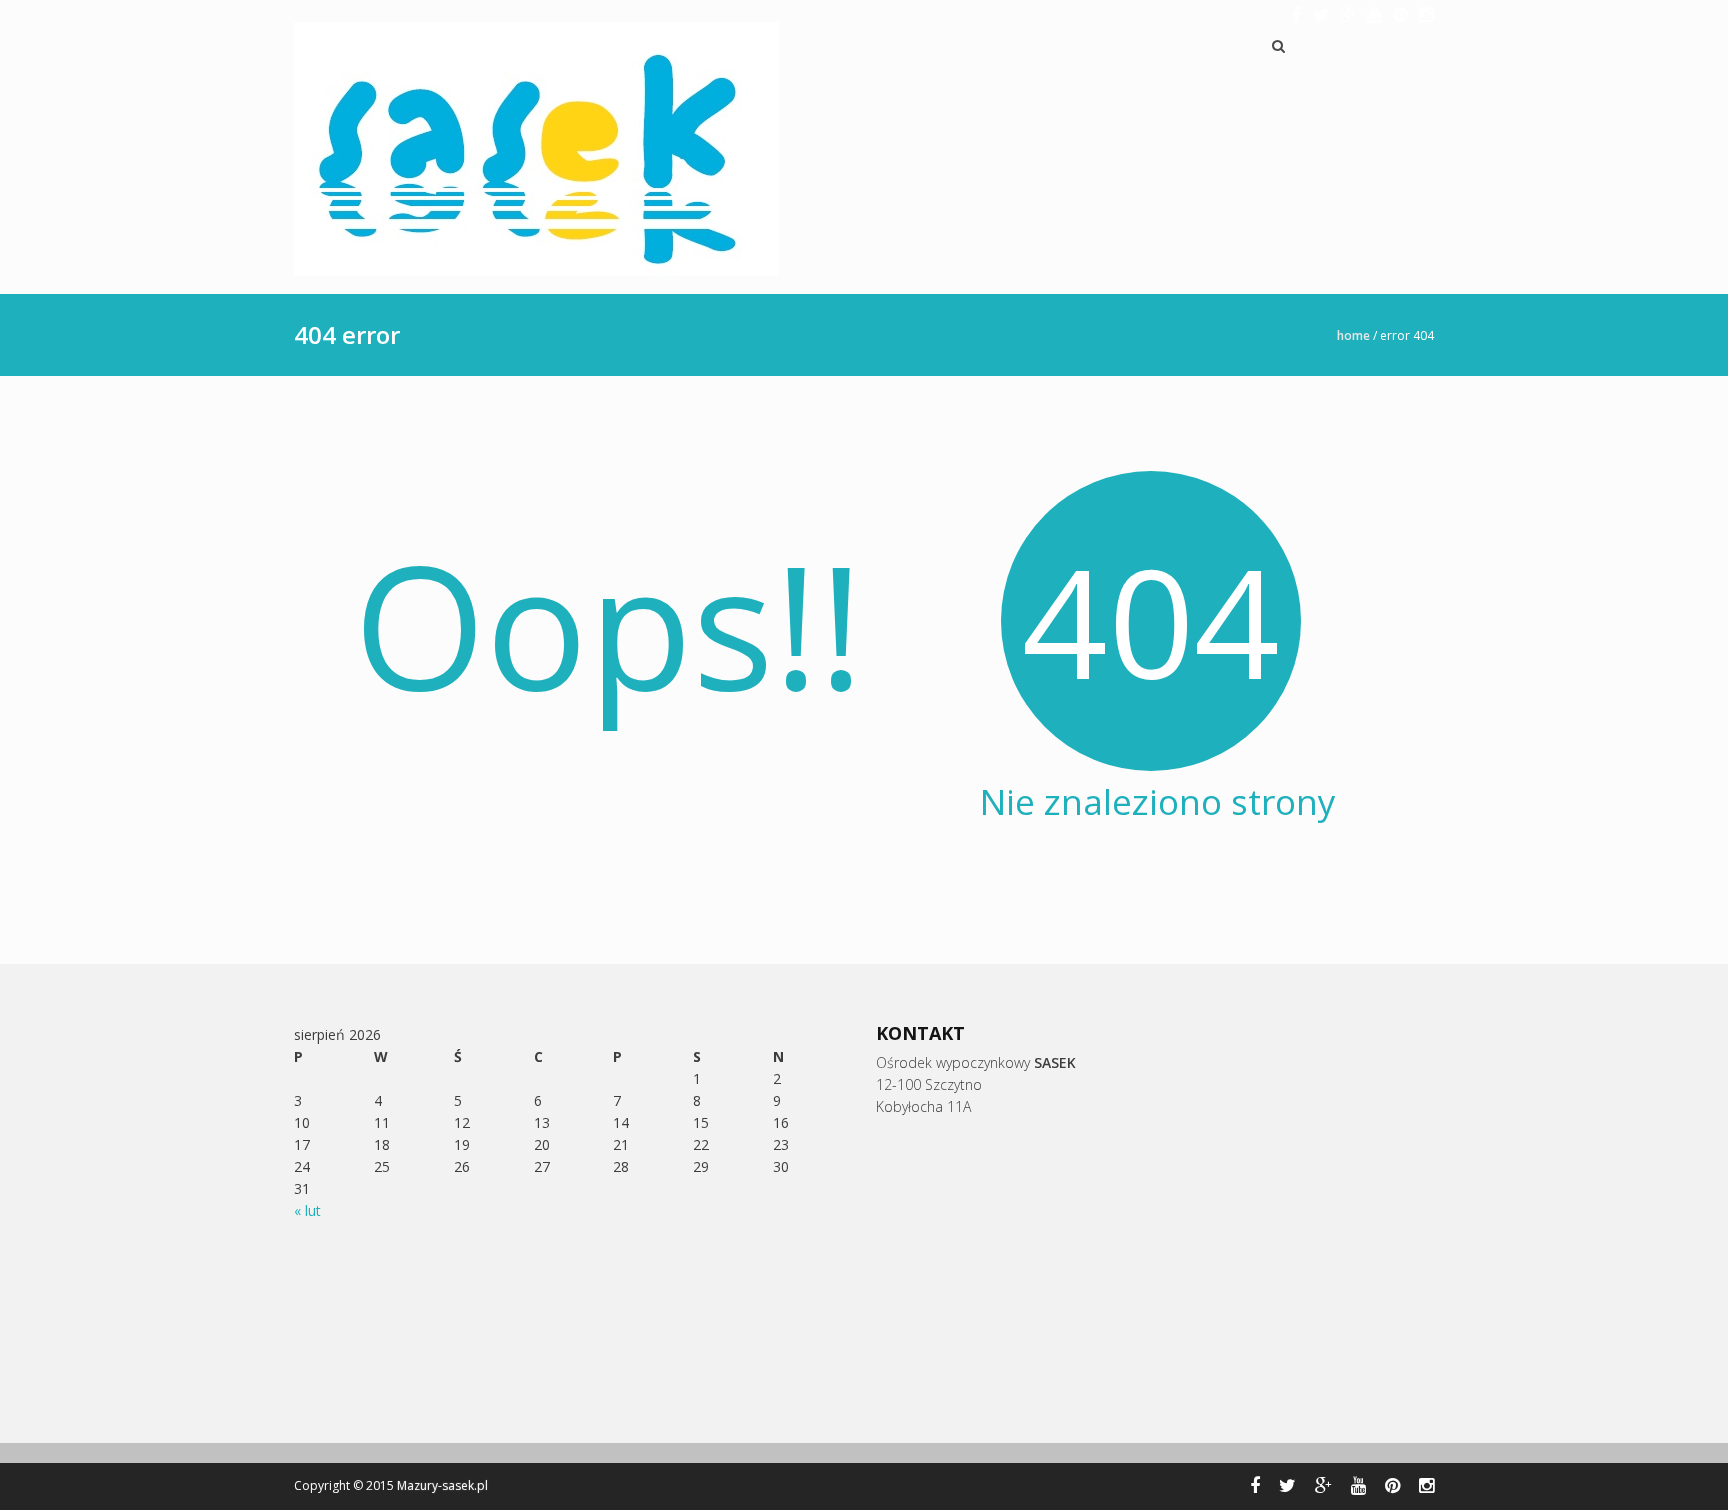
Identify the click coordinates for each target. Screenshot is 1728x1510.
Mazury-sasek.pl (442, 1485)
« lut (307, 1210)
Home (1353, 335)
